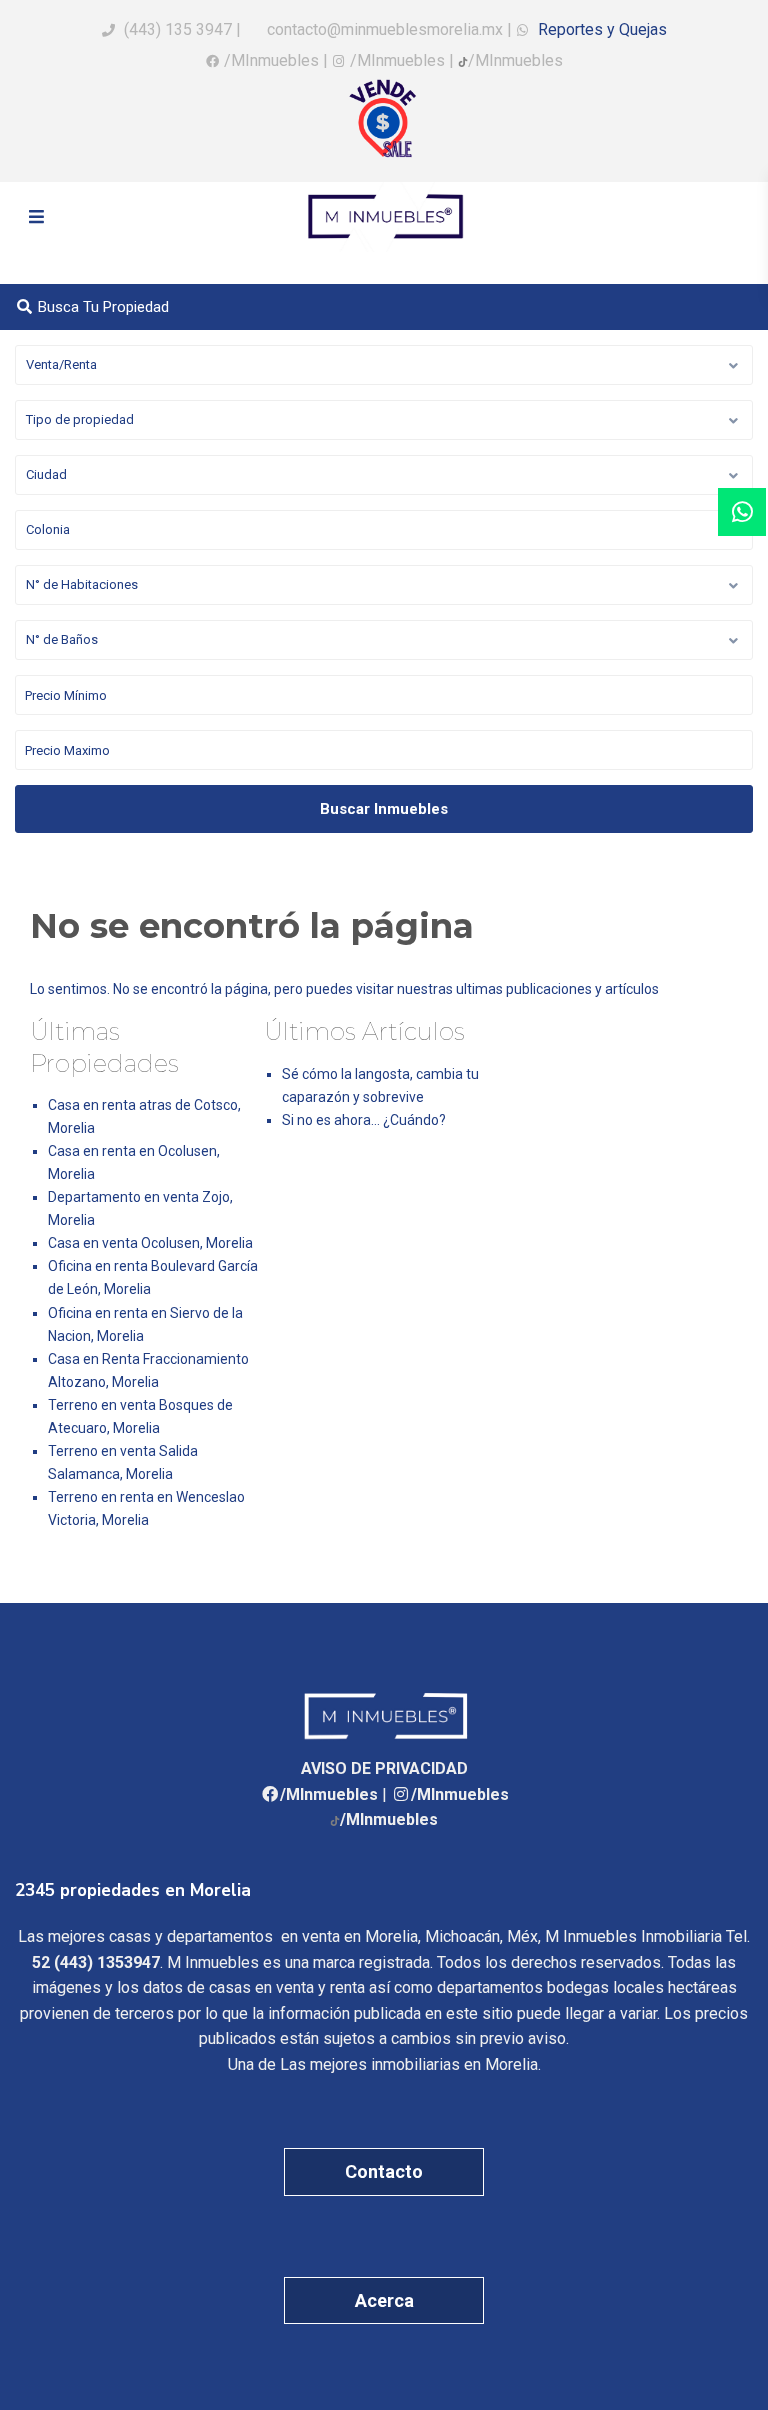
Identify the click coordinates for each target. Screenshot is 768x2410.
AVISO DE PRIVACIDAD (384, 1768)
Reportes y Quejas (600, 29)
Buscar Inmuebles (384, 809)
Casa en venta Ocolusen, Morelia (150, 1243)
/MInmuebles (271, 60)
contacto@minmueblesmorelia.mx (383, 29)
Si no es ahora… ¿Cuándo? (364, 1120)
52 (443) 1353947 (96, 1962)
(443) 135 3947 (178, 29)
